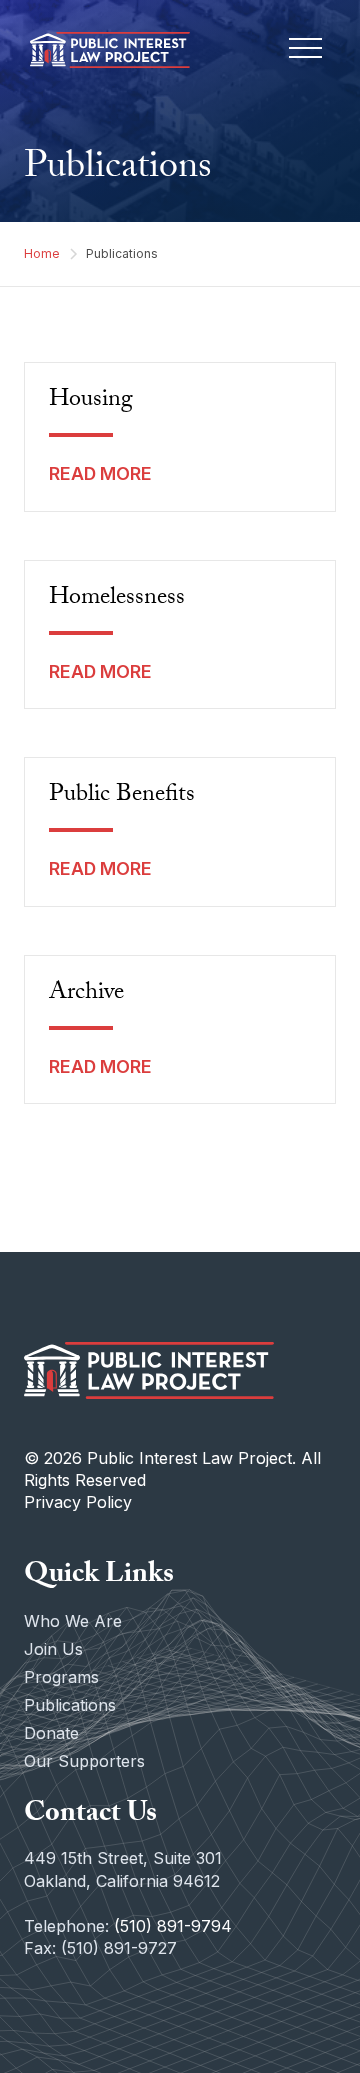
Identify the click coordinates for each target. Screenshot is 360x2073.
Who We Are (73, 1621)
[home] (105, 50)
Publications (70, 1705)
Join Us (53, 1649)
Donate (51, 1733)
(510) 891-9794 (173, 1926)
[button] (305, 50)
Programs (61, 1677)
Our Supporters (84, 1761)
